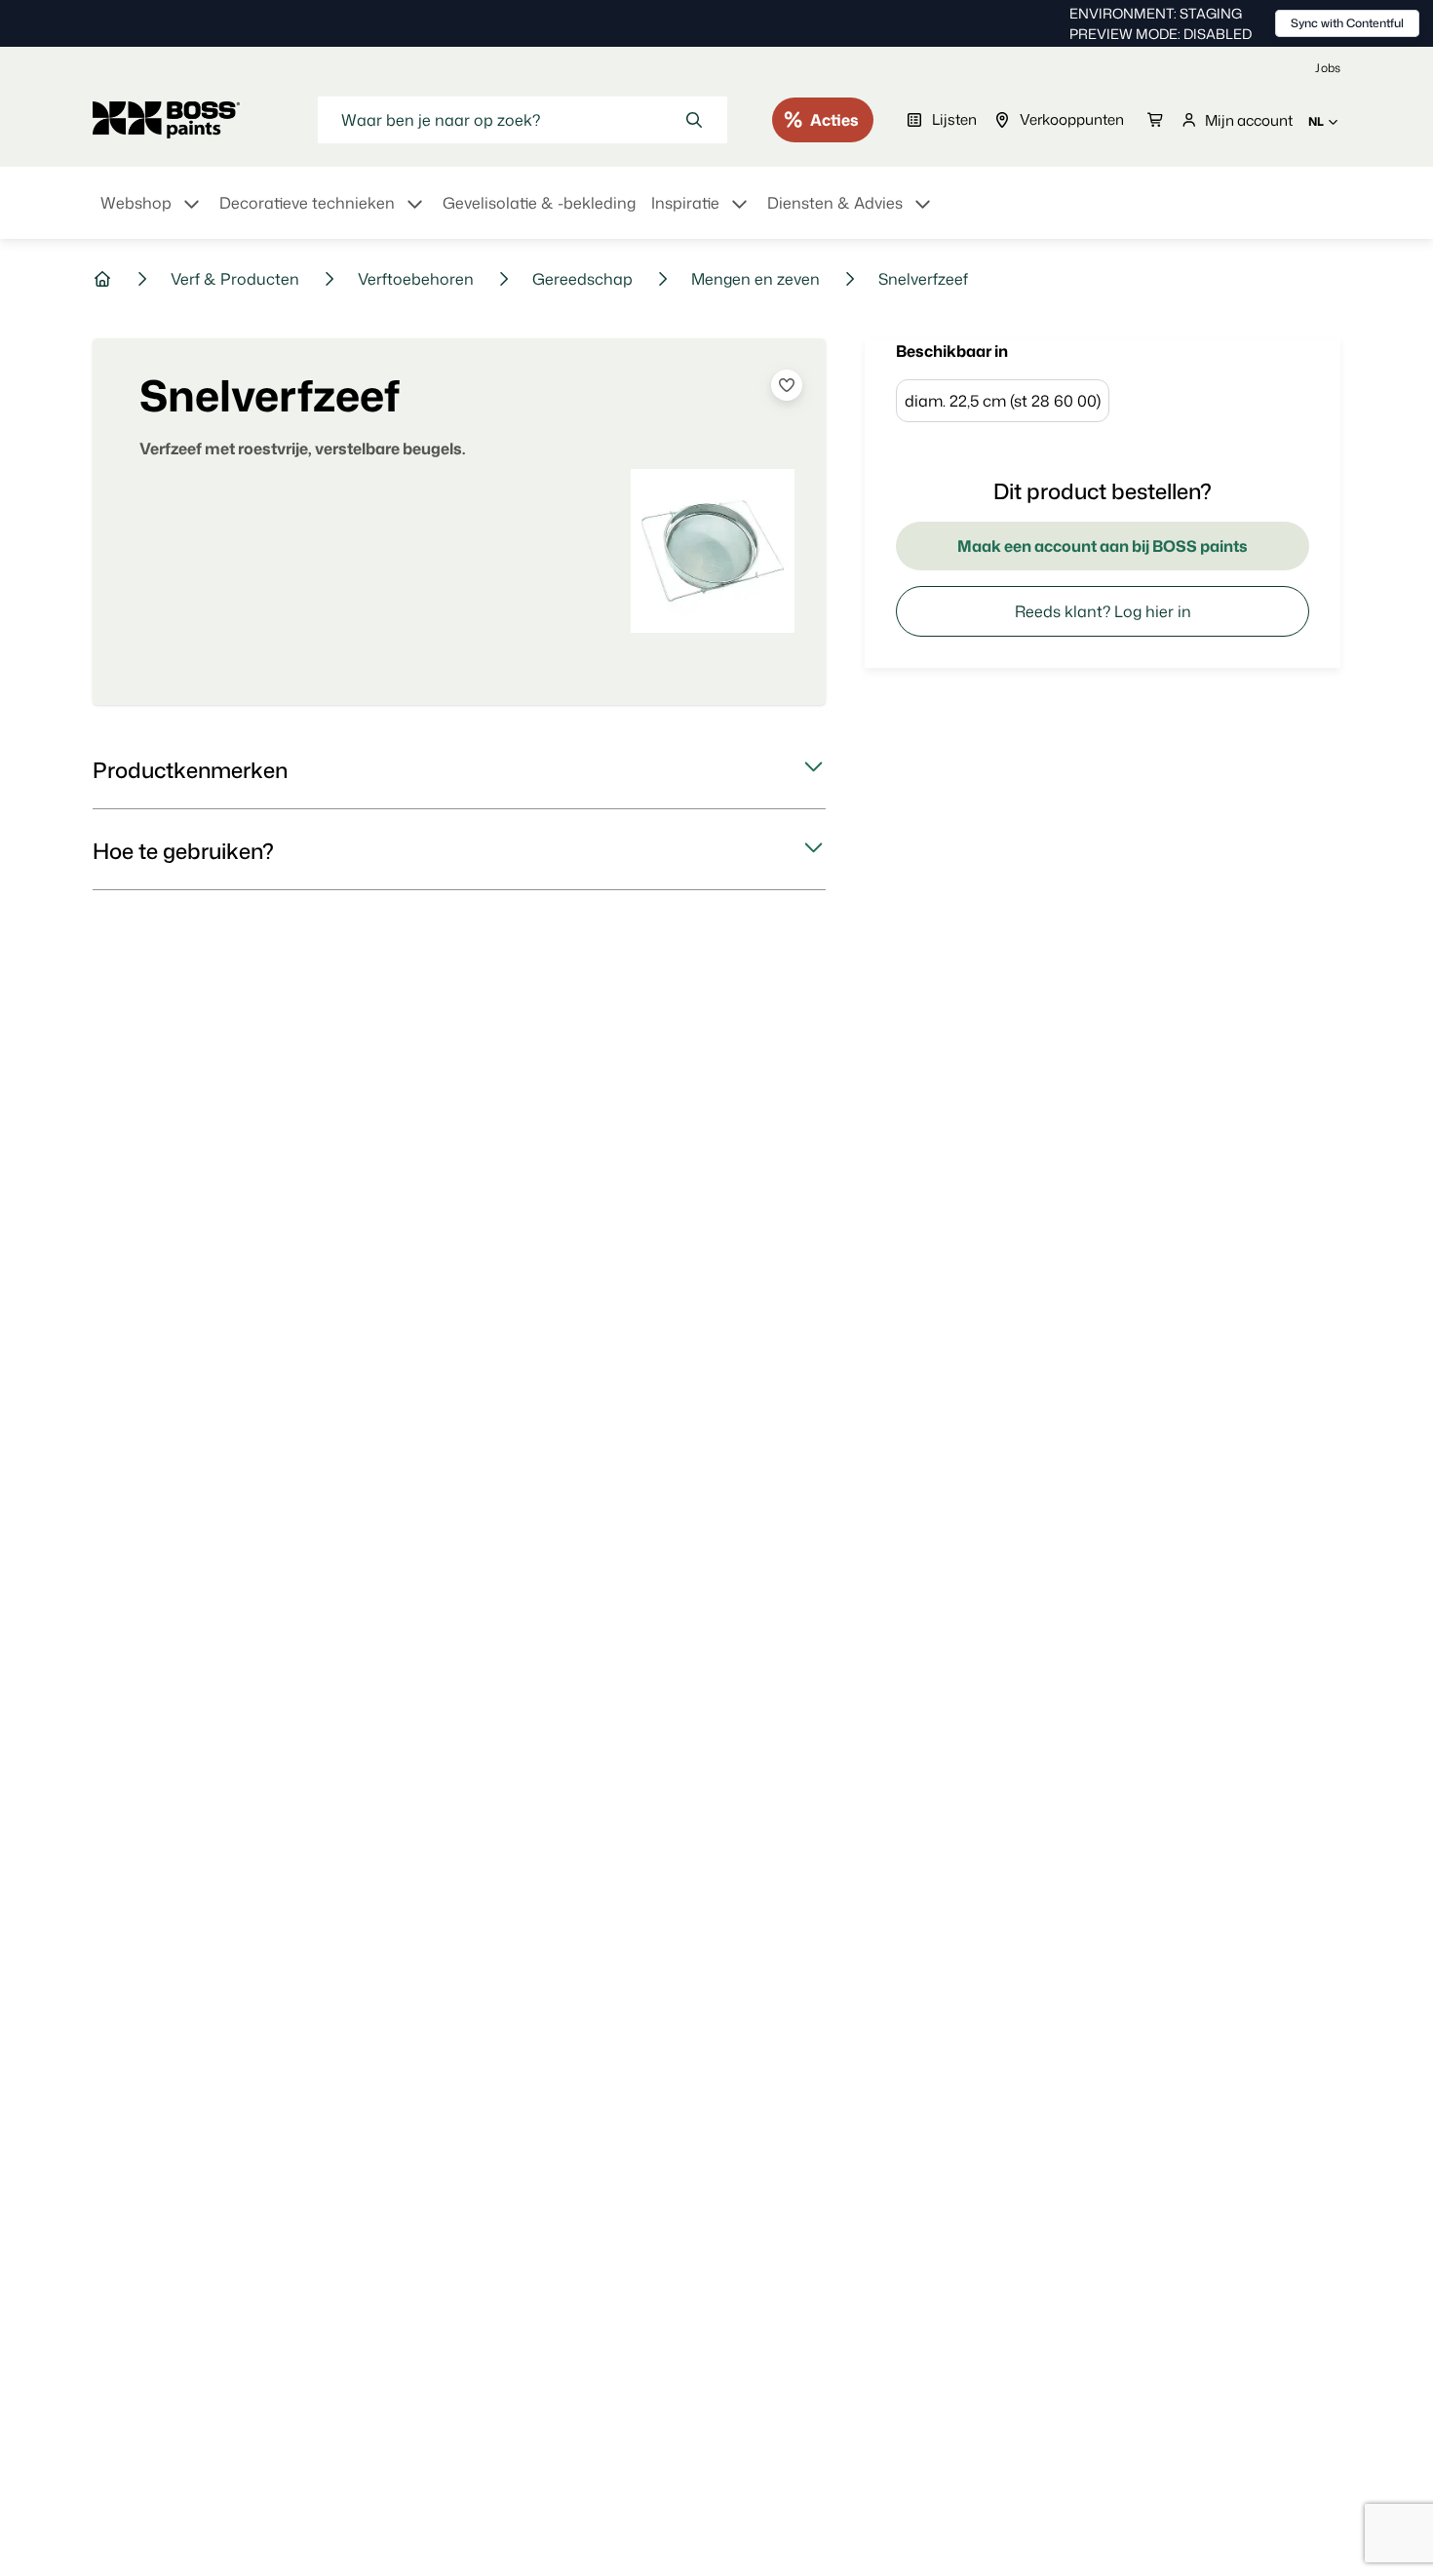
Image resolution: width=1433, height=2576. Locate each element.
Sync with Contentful (1347, 23)
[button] (459, 770)
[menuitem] (152, 215)
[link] (1328, 68)
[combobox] (523, 120)
